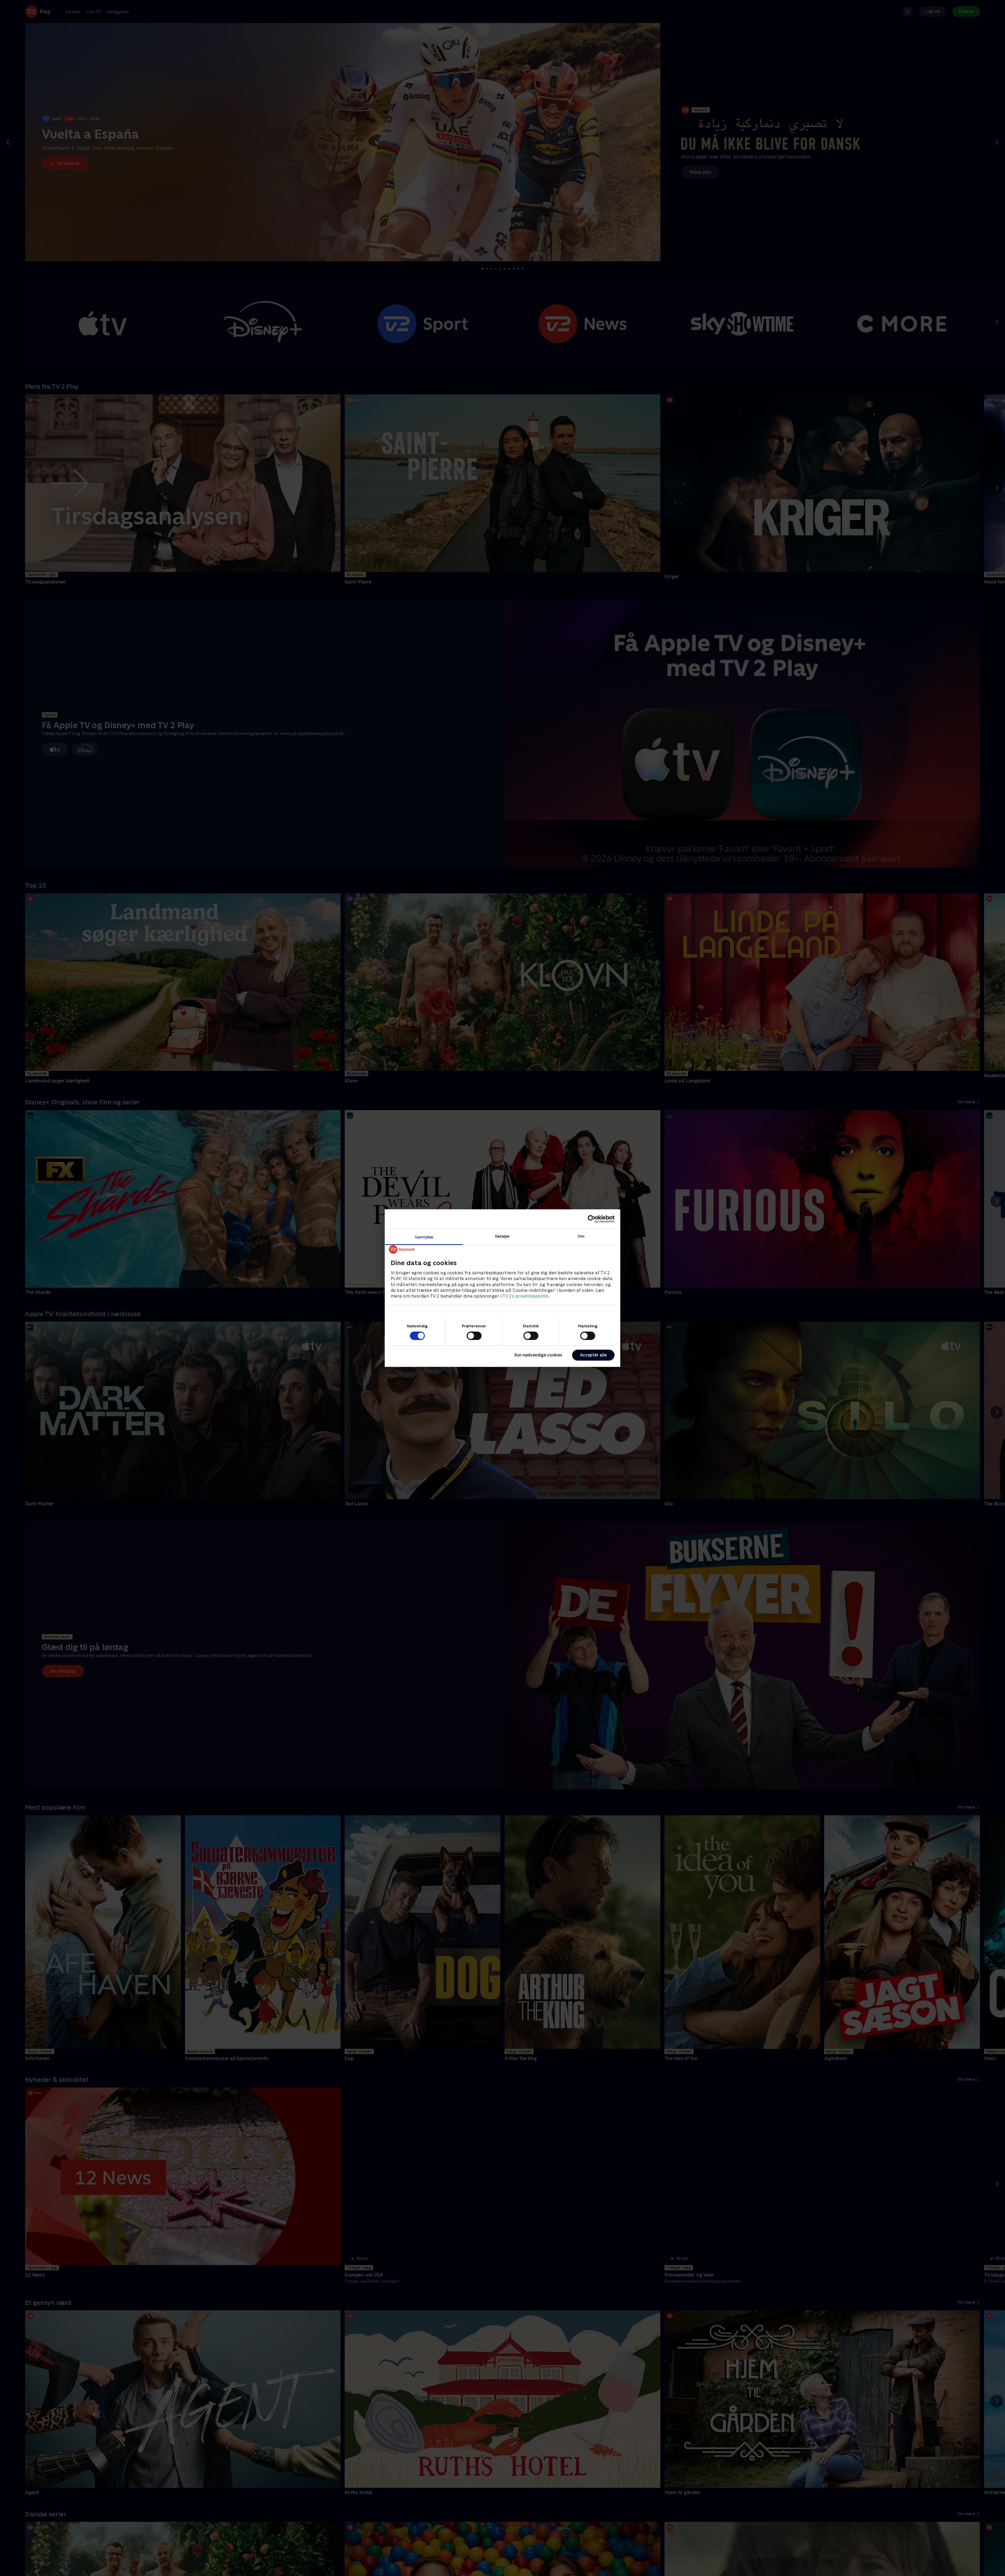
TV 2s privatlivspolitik (526, 1296)
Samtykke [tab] (424, 1237)
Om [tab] (581, 1236)
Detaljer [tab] (503, 1236)
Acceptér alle (593, 1355)
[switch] (474, 1336)
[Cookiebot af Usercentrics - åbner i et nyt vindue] (592, 1219)
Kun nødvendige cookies (538, 1355)
